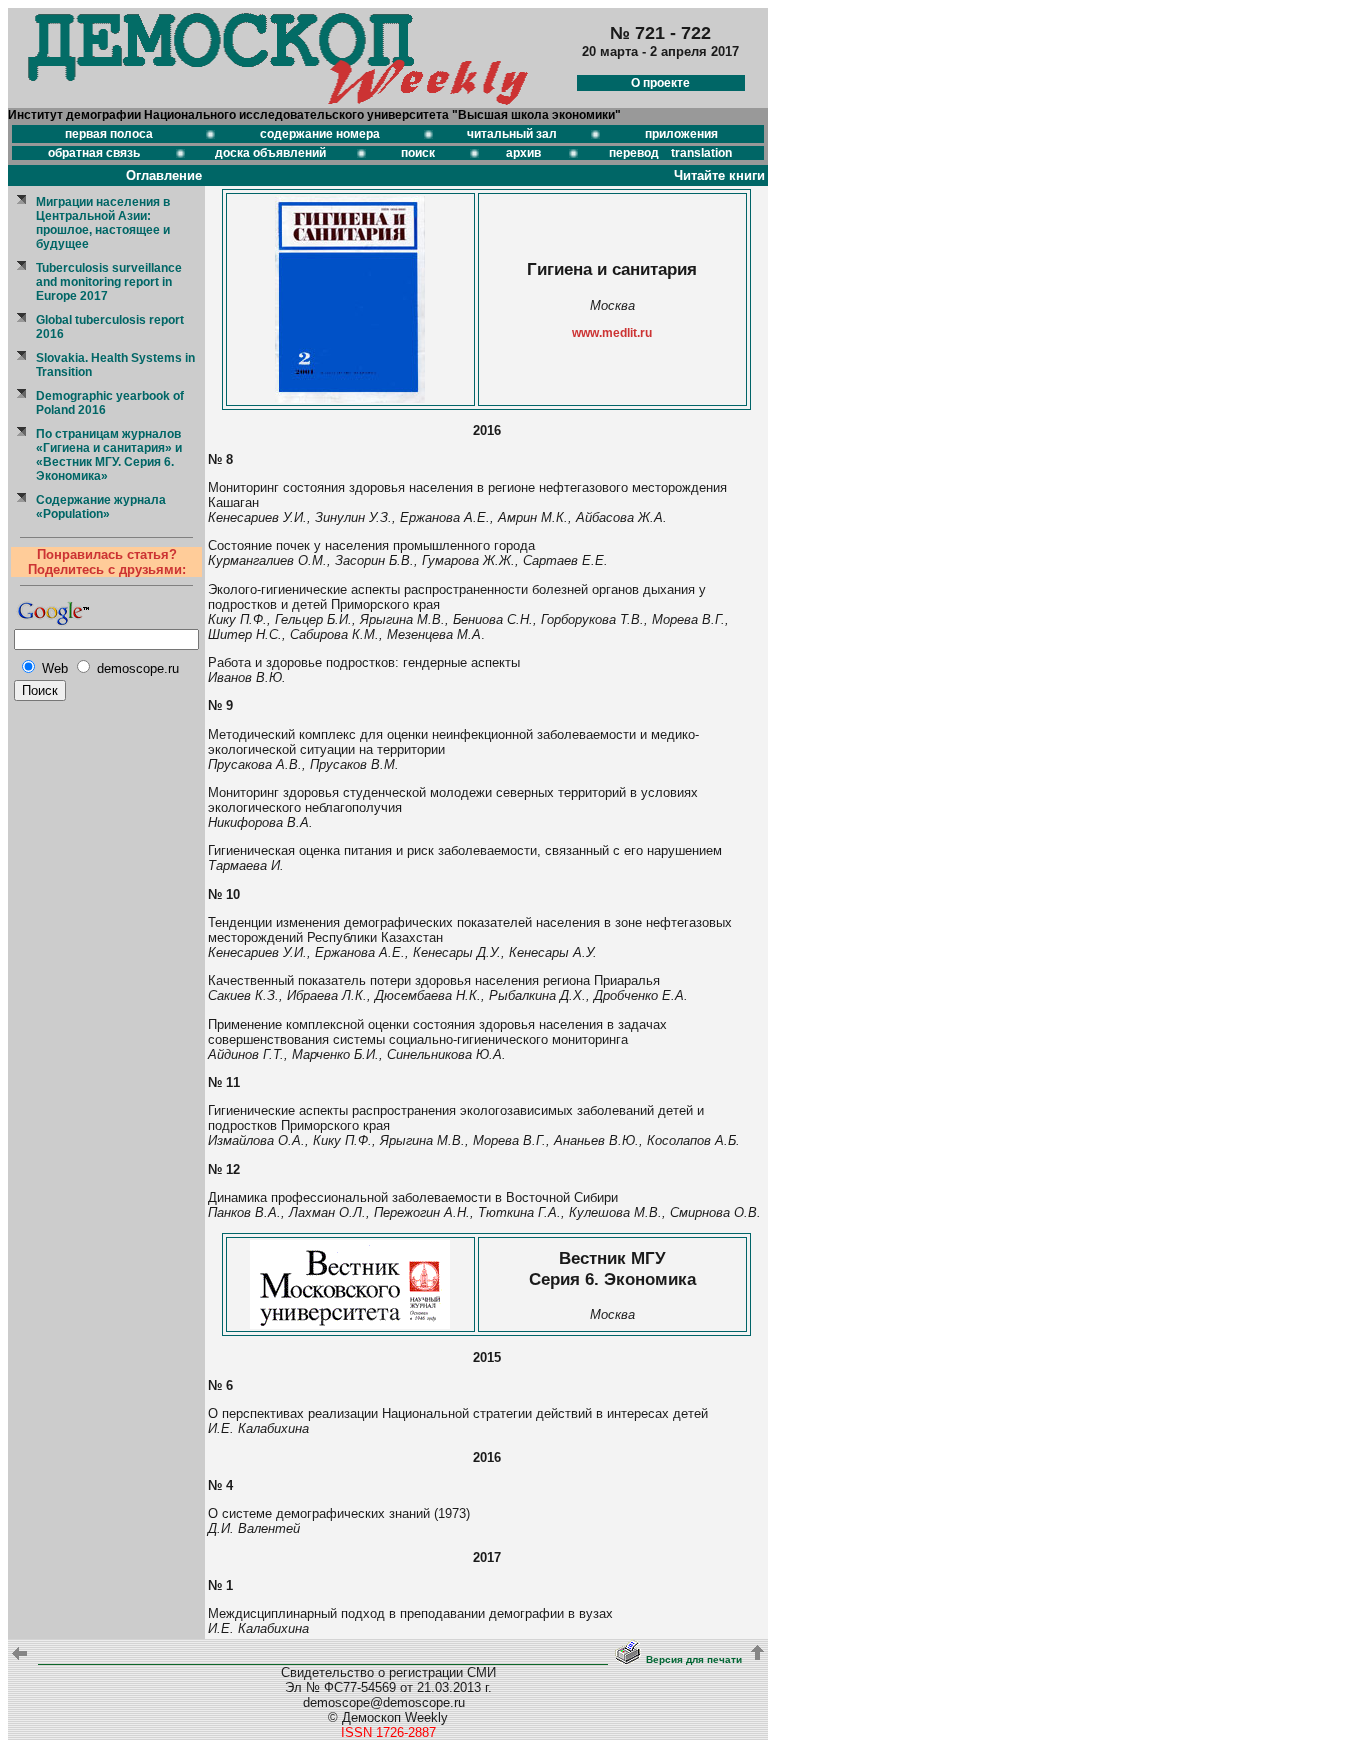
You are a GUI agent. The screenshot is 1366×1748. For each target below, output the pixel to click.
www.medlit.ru (612, 333)
